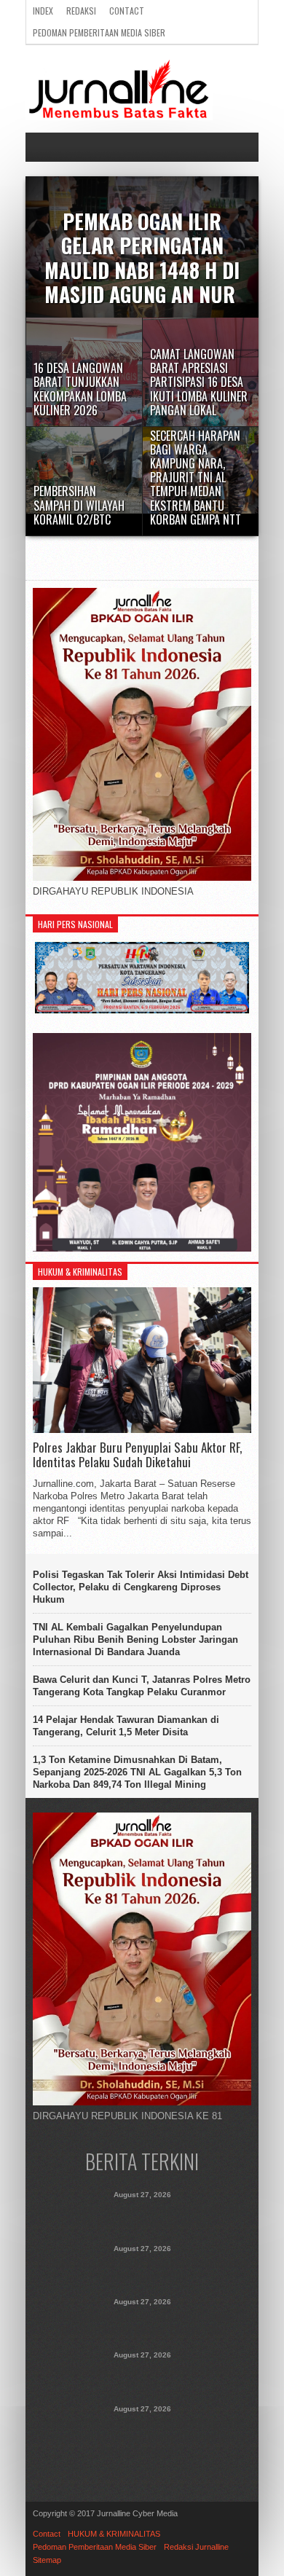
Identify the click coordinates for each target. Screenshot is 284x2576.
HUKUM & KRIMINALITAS (114, 2534)
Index (43, 11)
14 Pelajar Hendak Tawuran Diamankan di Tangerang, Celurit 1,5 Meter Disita (126, 1726)
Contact (127, 11)
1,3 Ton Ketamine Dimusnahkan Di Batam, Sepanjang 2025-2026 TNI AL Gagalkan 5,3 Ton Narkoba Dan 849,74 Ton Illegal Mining (137, 1772)
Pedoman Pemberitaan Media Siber (99, 32)
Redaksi (81, 11)
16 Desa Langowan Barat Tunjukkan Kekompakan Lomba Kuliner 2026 (142, 2270)
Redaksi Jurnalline (196, 2547)
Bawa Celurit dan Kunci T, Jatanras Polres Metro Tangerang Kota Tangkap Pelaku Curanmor (142, 1686)
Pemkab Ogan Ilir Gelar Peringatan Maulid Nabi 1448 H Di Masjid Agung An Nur (142, 2216)
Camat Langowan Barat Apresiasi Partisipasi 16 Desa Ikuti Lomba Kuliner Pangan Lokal (142, 2323)
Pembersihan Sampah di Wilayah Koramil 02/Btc (142, 2376)
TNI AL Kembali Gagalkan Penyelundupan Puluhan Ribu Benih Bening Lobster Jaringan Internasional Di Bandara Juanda (135, 1640)
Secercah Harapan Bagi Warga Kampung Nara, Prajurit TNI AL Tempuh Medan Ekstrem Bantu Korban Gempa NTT (142, 2438)
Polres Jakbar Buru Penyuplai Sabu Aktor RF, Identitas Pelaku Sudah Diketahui (137, 1455)
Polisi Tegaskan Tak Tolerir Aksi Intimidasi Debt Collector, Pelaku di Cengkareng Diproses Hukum (141, 1587)
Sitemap (47, 2560)
